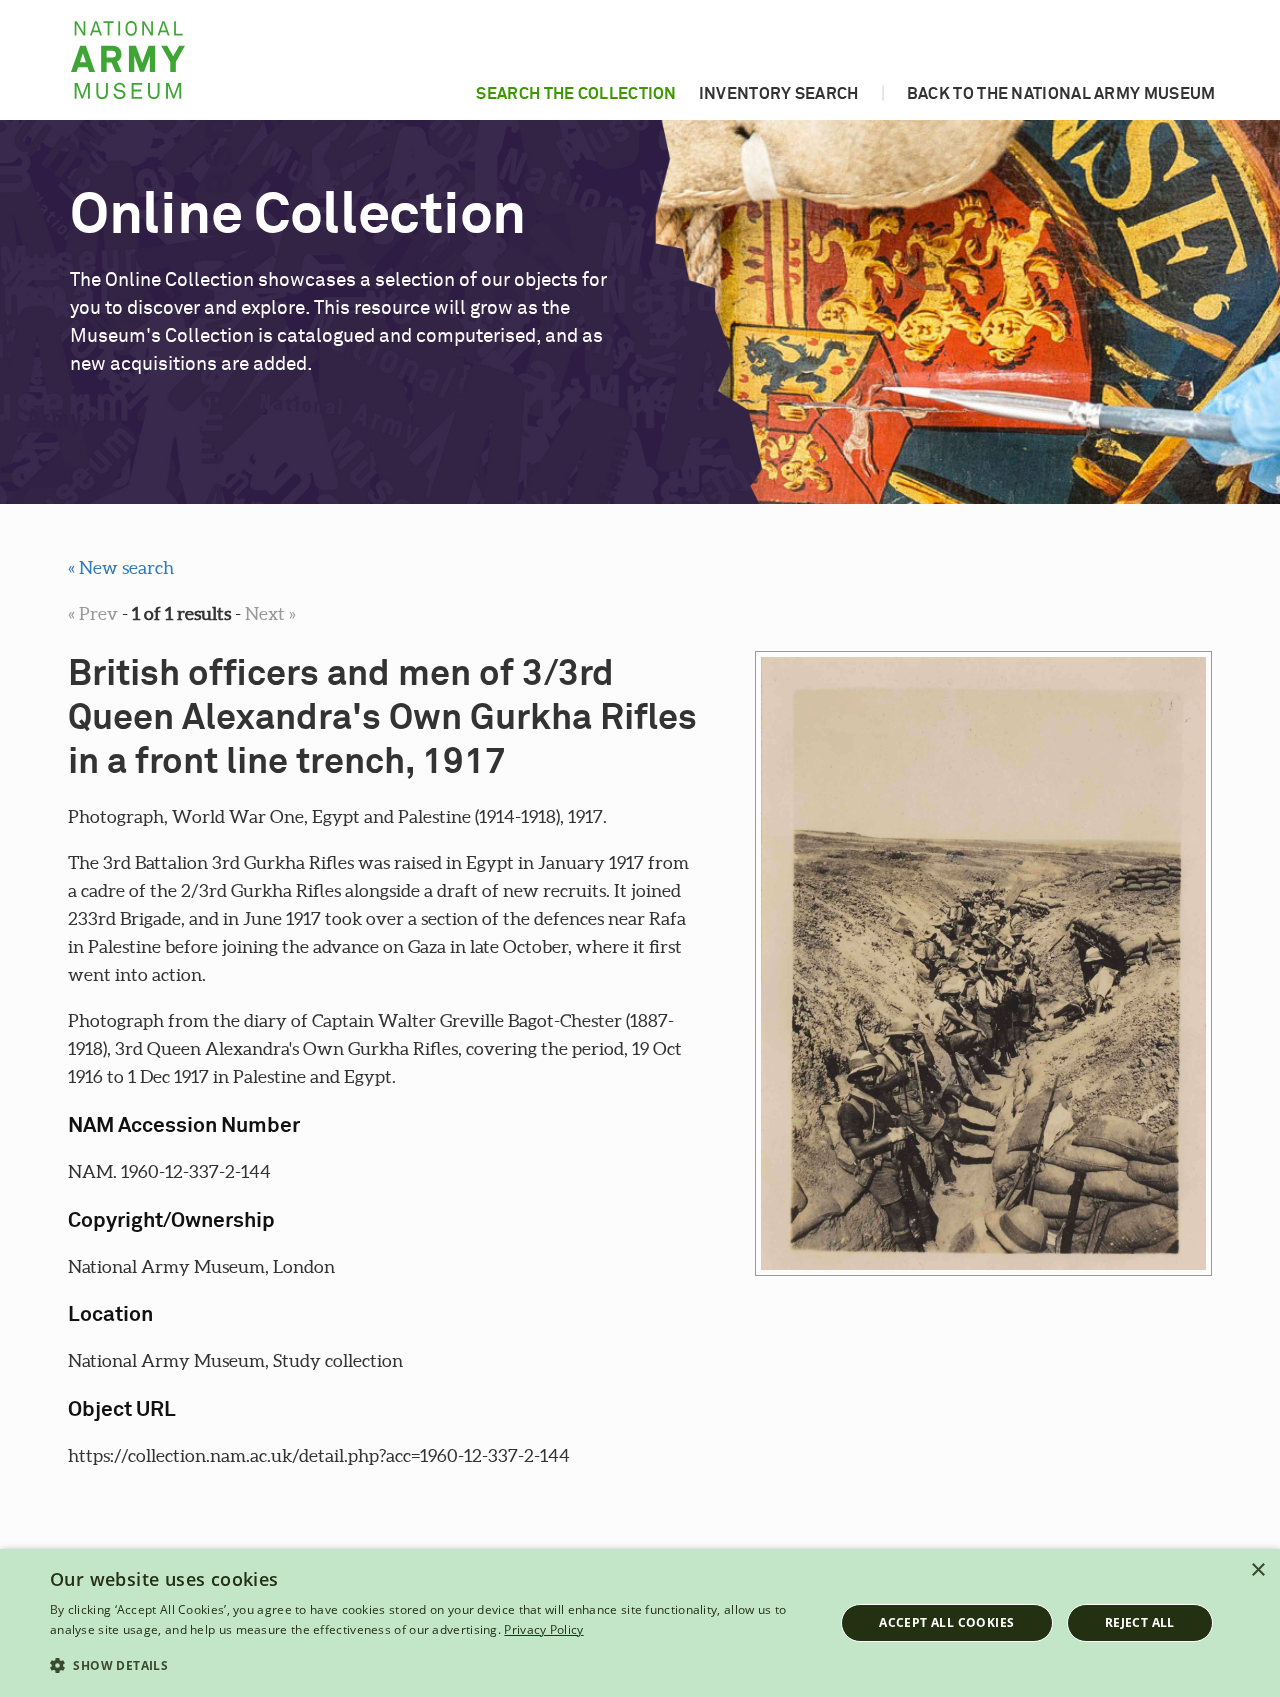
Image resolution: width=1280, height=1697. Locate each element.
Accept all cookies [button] (946, 1622)
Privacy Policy (543, 1629)
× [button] (1257, 1570)
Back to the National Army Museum (1061, 94)
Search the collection (576, 94)
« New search (121, 567)
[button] (430, 1666)
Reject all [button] (1140, 1622)
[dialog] (640, 1623)
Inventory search (779, 94)
